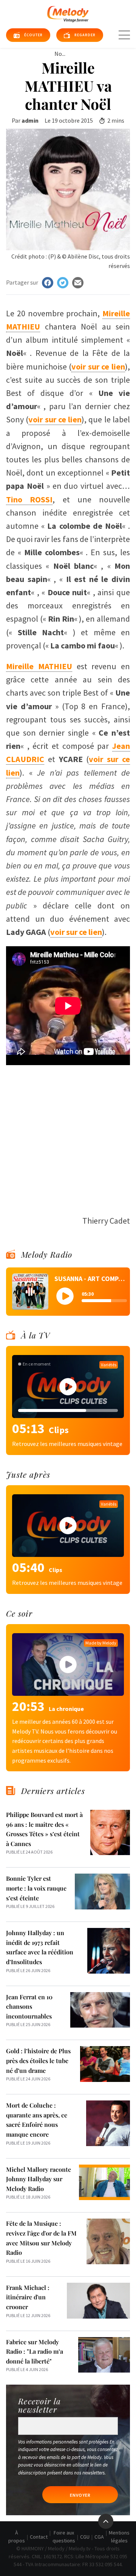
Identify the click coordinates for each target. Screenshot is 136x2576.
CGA (99, 2537)
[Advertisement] (68, 1136)
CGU (85, 2537)
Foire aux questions (64, 2537)
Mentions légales (119, 2537)
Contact (39, 2537)
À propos (17, 2537)
